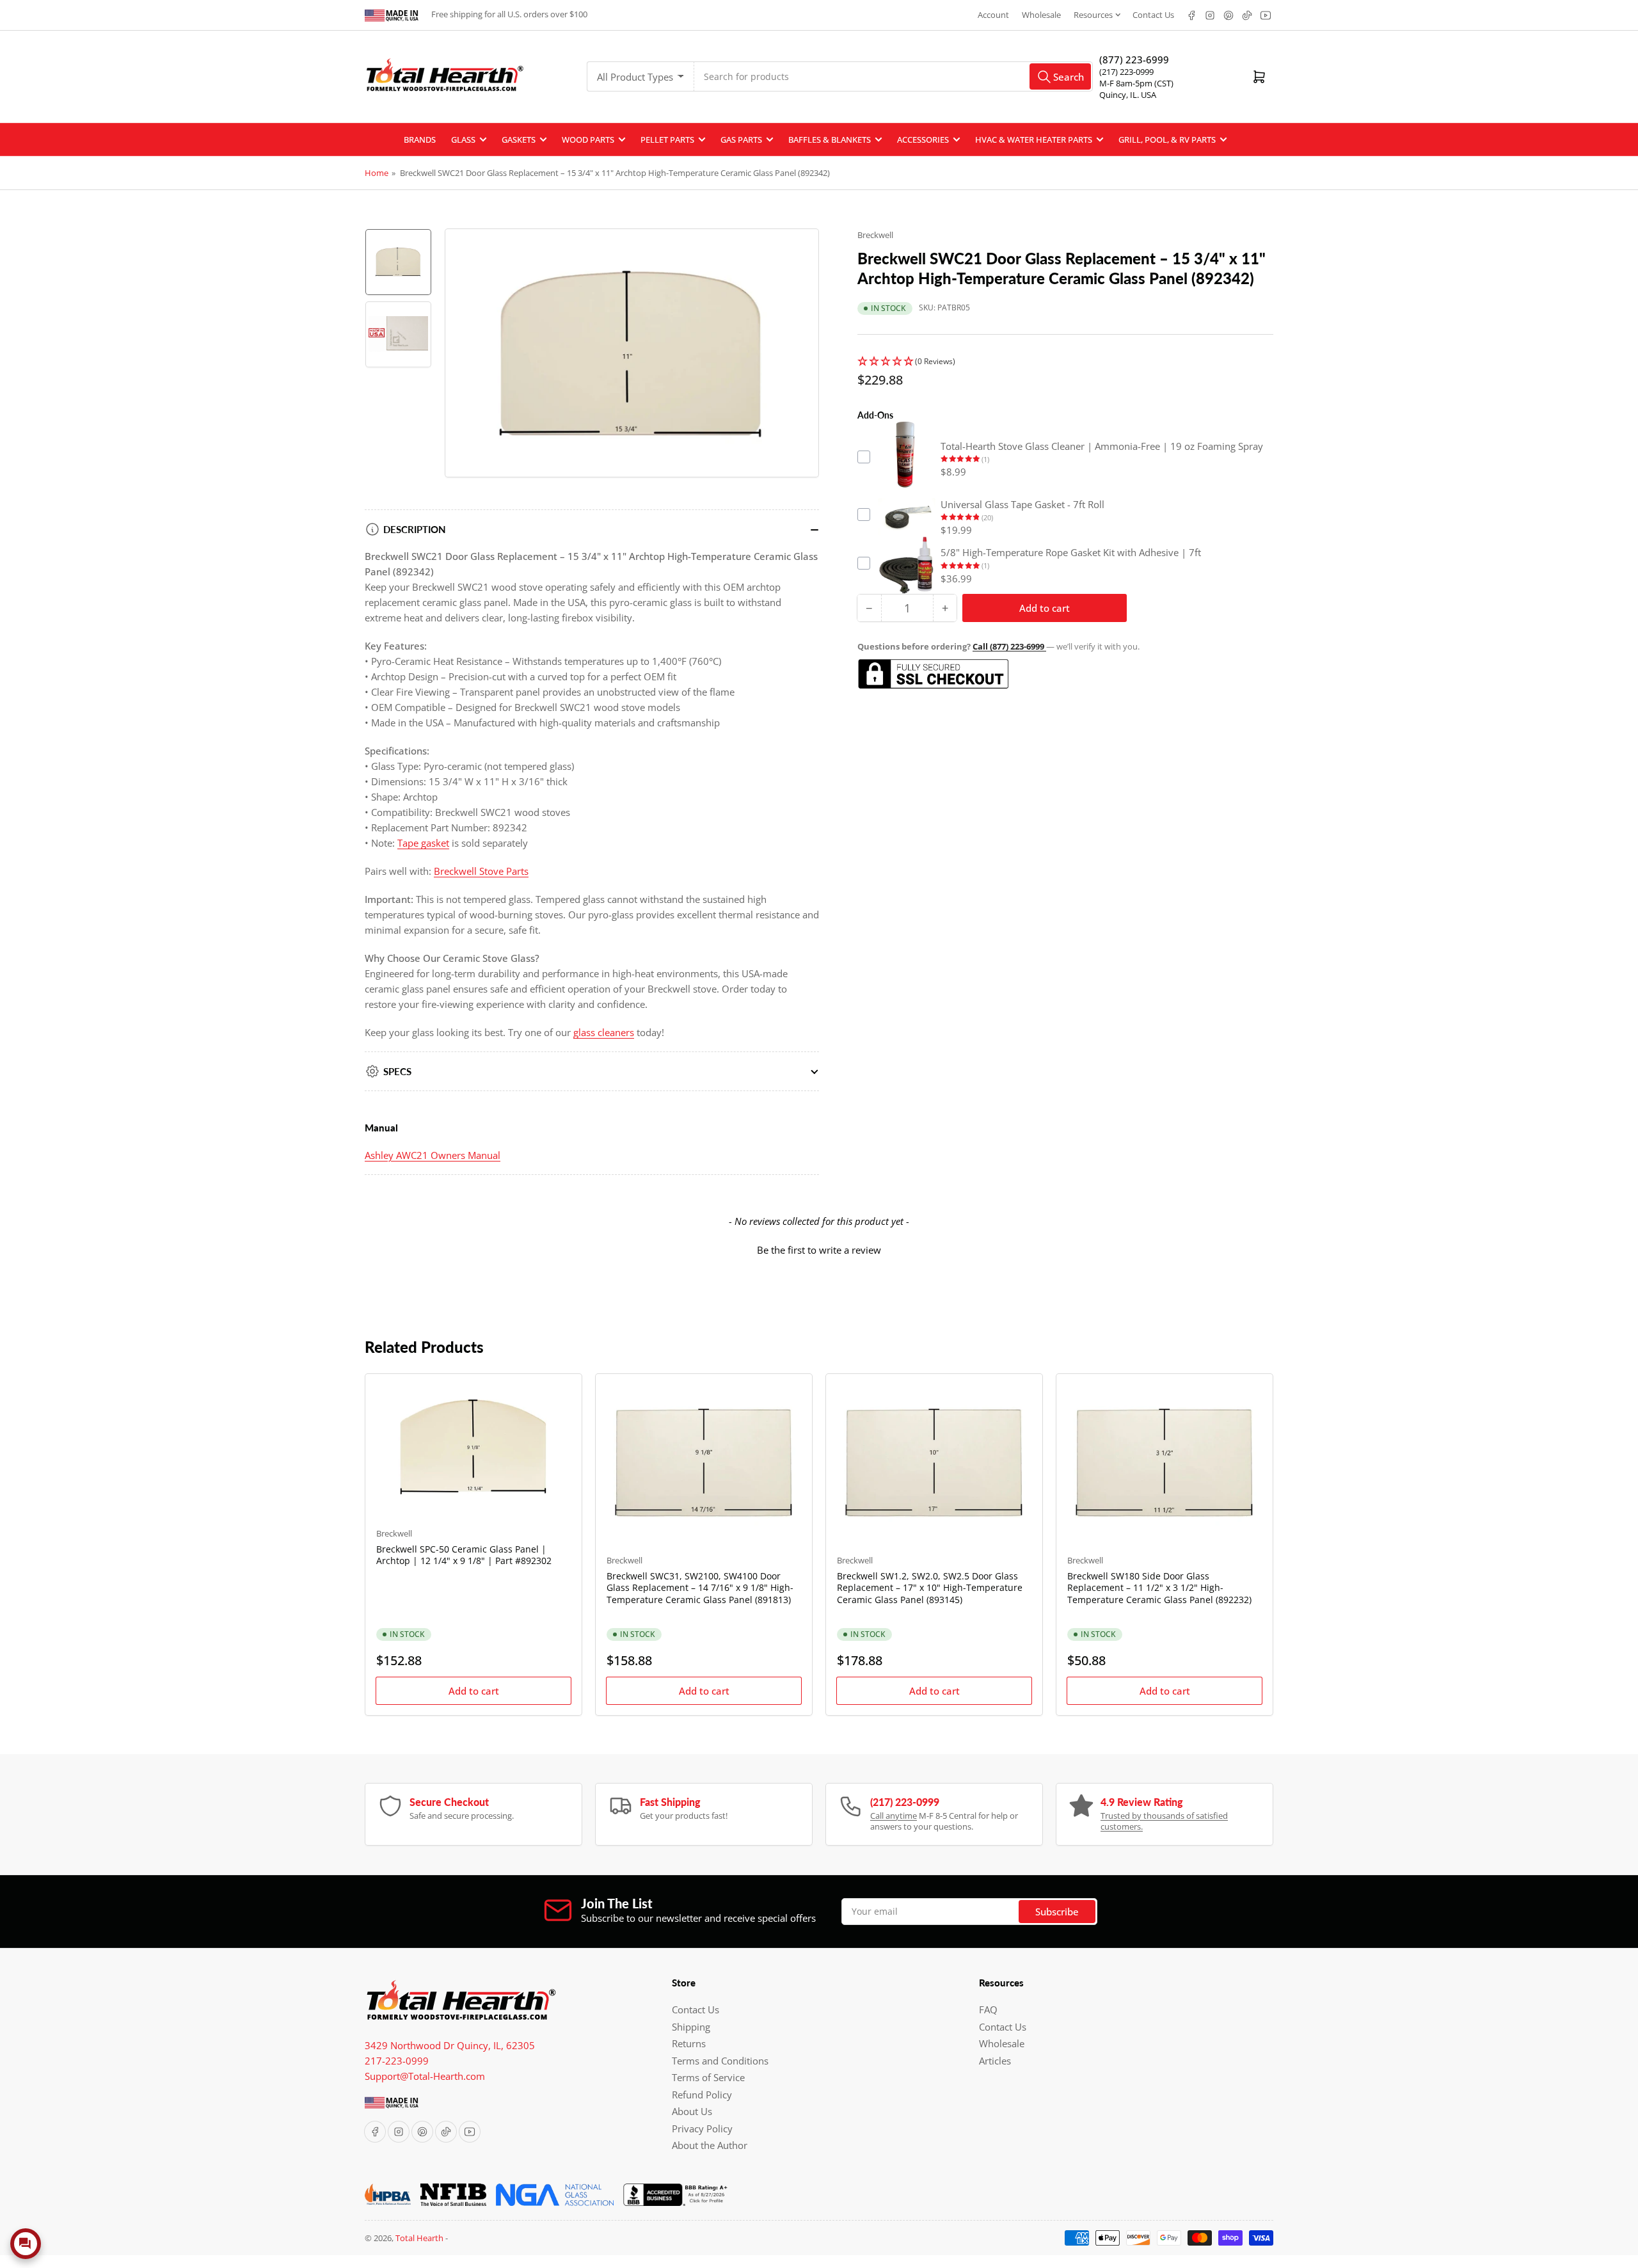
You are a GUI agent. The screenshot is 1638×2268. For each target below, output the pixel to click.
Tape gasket (423, 843)
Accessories (923, 140)
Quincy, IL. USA (1128, 95)
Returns (689, 2043)
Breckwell (875, 235)
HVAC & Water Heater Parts (1034, 140)
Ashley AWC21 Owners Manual (433, 1155)
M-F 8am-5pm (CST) (1136, 83)
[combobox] (894, 76)
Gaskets (519, 140)
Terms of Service (708, 2077)
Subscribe (1057, 1912)
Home (377, 173)
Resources (1093, 15)
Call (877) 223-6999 (1009, 646)
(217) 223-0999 (1126, 72)
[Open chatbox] (26, 2244)
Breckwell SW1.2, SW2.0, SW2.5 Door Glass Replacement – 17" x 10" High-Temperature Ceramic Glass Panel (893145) (930, 1587)
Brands (420, 140)
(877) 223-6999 (1134, 60)
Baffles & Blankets (830, 140)
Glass (463, 140)
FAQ (988, 2009)
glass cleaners (604, 1032)
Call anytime (894, 1816)
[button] (1065, 361)
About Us (692, 2111)
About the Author (710, 2145)
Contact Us (1153, 15)
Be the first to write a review (819, 1250)
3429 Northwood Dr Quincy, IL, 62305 (450, 2045)
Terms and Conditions (720, 2061)
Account (993, 15)
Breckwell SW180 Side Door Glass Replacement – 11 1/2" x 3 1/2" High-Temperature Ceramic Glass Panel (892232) (1159, 1587)
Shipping (691, 2027)
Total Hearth (419, 2238)
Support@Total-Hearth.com (425, 2076)
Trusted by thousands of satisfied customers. (1164, 1821)
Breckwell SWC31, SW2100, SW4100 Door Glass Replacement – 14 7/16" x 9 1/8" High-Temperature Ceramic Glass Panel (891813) (700, 1587)
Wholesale (1041, 15)
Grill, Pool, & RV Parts (1167, 140)
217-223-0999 (397, 2061)
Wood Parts (588, 140)
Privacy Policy (702, 2128)
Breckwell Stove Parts (481, 871)
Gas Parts (741, 140)
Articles (995, 2061)
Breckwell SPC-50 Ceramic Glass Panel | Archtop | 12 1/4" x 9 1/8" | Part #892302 (464, 1555)
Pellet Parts (667, 140)
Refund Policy (702, 2095)
